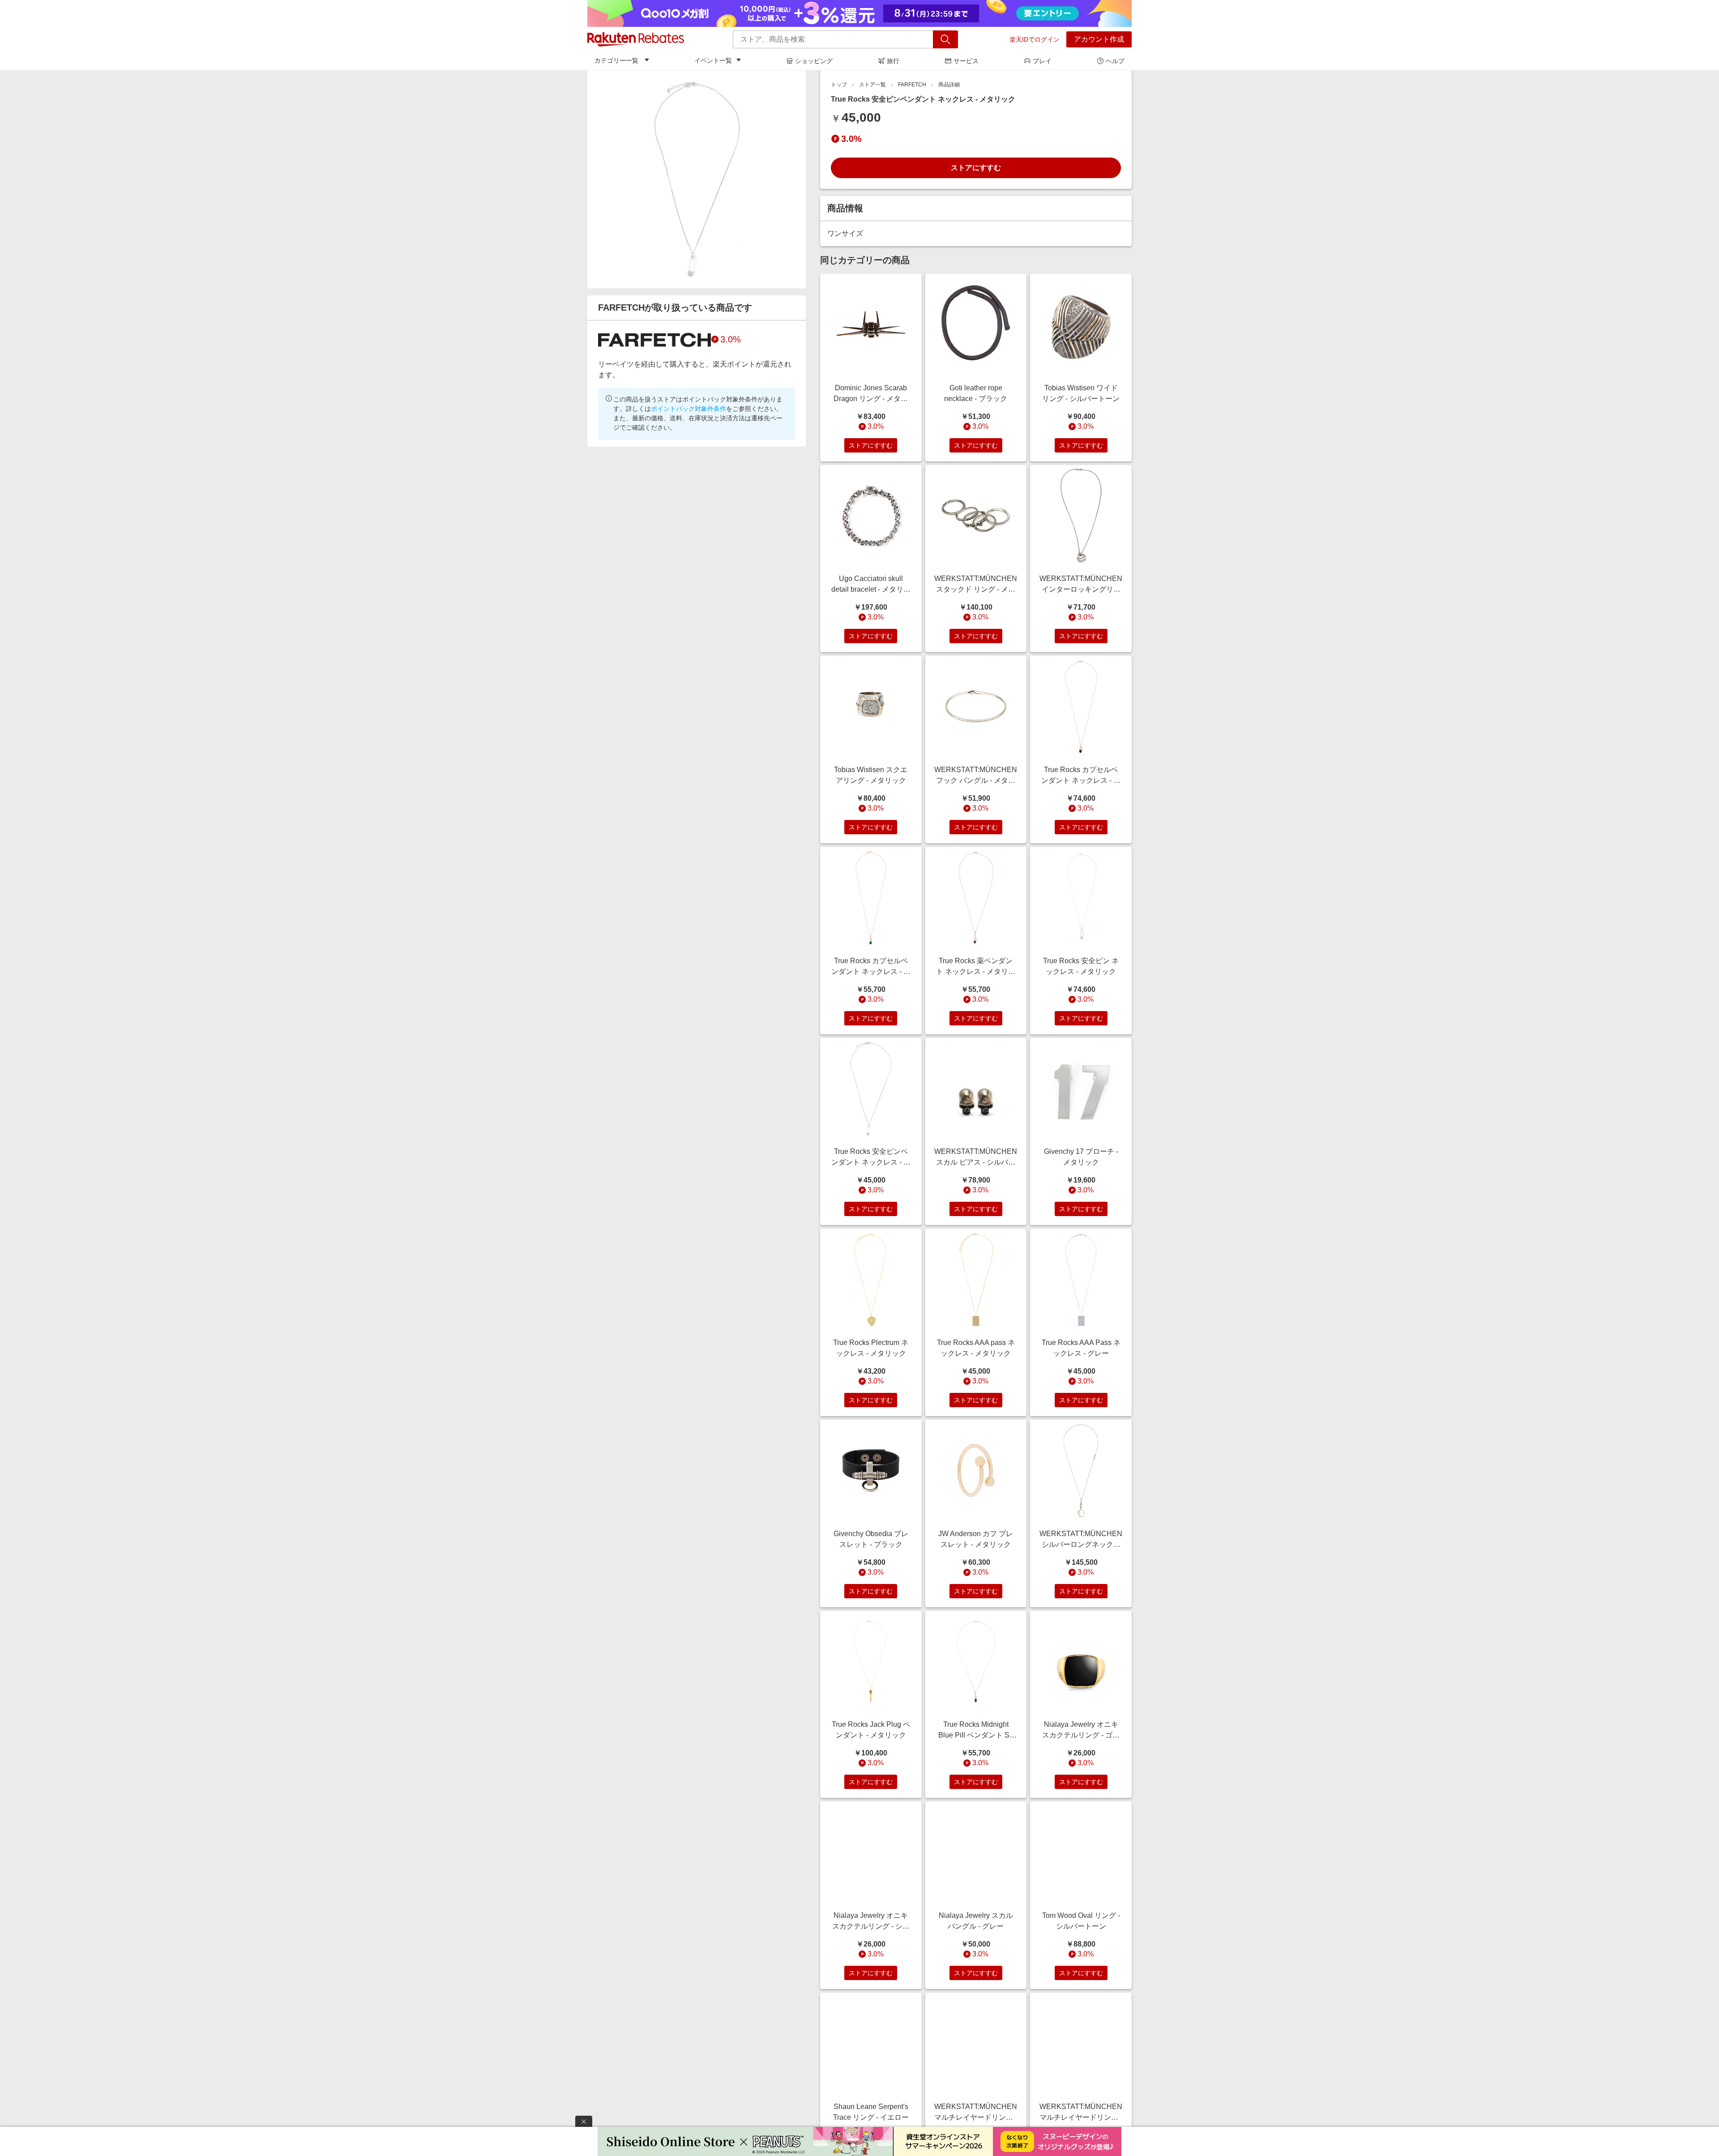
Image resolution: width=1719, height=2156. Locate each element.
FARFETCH (912, 85)
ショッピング (814, 61)
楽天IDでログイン (1035, 39)
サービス (966, 61)
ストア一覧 (872, 85)
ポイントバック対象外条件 (688, 409)
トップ (839, 85)
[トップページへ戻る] (636, 39)
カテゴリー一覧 (616, 60)
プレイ (1042, 61)
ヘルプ (1115, 61)
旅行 (893, 61)
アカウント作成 (1099, 39)
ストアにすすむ (976, 168)
